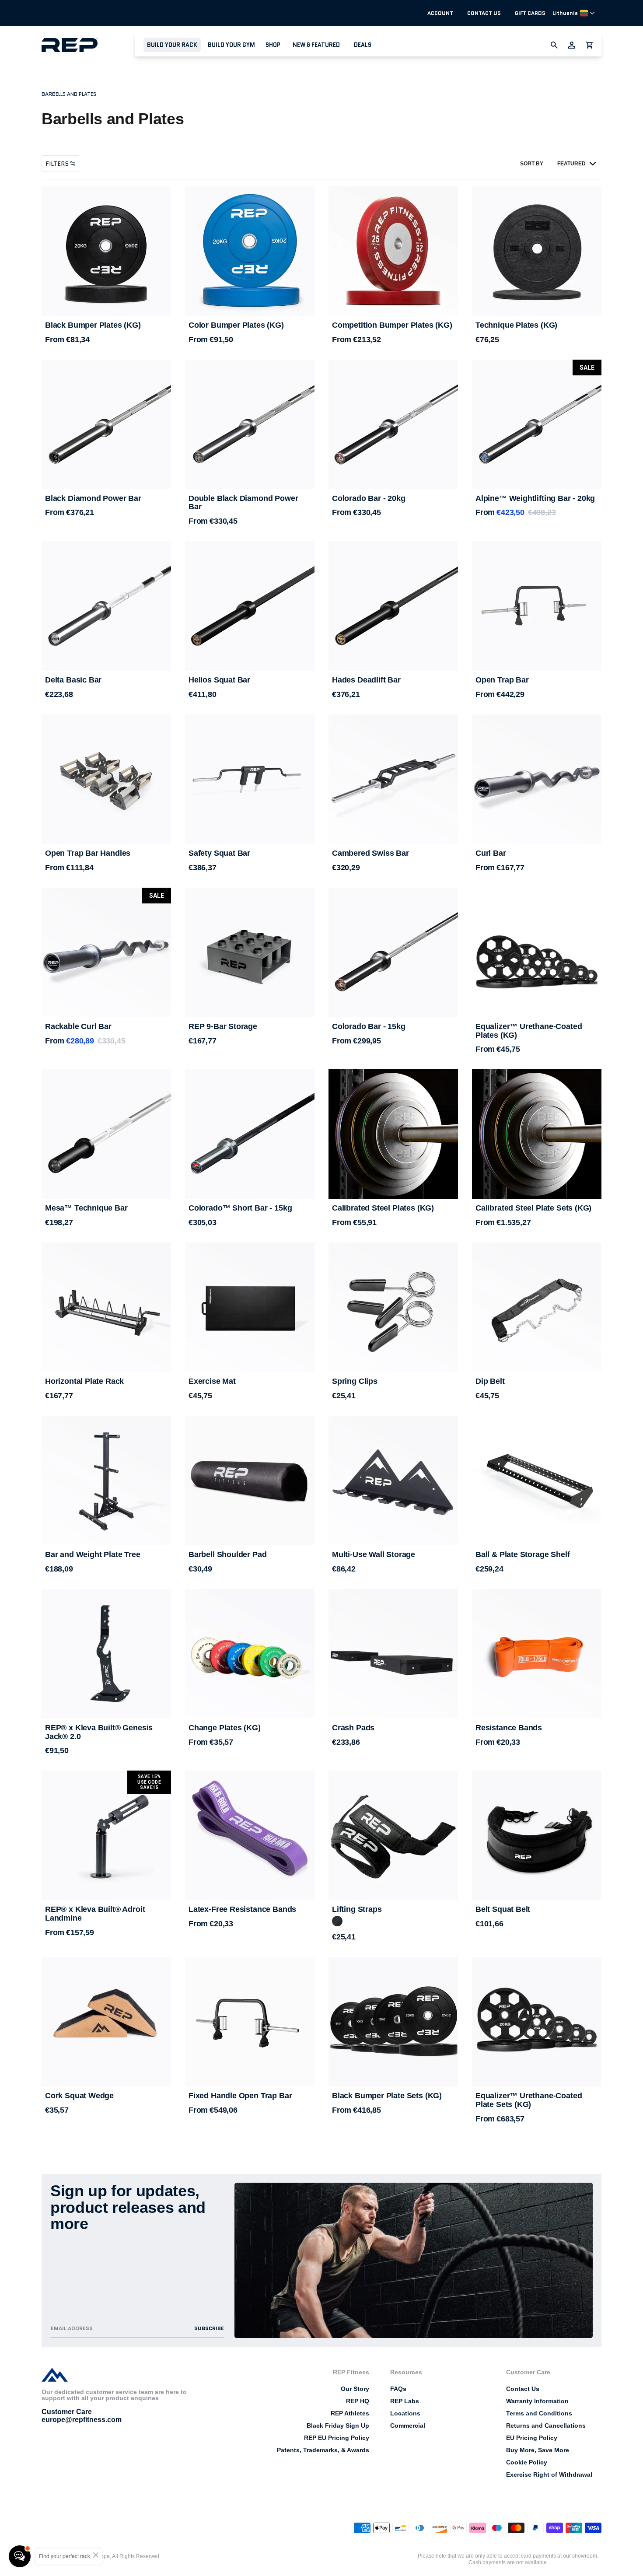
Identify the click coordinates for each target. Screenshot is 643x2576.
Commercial (408, 2425)
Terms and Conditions (539, 2413)
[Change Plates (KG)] (250, 1654)
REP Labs (405, 2401)
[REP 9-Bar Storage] (250, 952)
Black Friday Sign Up (338, 2425)
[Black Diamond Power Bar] (106, 424)
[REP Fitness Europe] (88, 45)
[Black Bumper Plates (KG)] (106, 251)
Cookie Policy (527, 2462)
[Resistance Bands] (537, 1654)
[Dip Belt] (537, 1307)
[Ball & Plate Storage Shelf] (537, 1480)
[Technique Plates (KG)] (537, 251)
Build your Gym (231, 45)
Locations (405, 2413)
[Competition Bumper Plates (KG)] (393, 251)
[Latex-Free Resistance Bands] (250, 1835)
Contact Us (484, 13)
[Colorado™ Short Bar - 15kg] (250, 1134)
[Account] (572, 45)
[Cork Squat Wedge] (106, 2022)
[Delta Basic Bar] (106, 606)
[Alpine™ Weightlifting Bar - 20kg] (537, 424)
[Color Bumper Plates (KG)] (250, 251)
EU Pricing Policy (532, 2438)
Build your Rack (172, 45)
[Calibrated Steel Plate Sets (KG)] (537, 1134)
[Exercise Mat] (250, 1307)
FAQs (398, 2389)
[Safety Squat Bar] (250, 779)
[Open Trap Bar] (537, 606)
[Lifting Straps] (393, 1835)
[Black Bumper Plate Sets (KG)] (393, 2022)
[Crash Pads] (393, 1654)
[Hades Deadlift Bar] (393, 606)
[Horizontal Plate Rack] (106, 1307)
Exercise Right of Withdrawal (549, 2474)
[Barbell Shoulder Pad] (250, 1480)
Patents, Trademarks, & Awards (323, 2450)
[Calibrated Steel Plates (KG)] (393, 1134)
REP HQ (358, 2401)
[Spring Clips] (393, 1307)
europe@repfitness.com (82, 2420)
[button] (172, 45)
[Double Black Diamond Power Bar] (250, 424)
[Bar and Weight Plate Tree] (106, 1480)
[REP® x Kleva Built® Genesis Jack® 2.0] (106, 1654)
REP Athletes (350, 2413)
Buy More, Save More (538, 2450)
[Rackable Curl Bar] (106, 957)
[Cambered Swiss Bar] (393, 779)
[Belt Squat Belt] (537, 1835)
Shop (273, 45)
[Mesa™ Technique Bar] (106, 1134)
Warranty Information (537, 2401)
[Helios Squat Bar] (250, 606)
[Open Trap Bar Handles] (106, 779)
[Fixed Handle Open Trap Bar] (250, 2022)
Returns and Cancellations (546, 2425)
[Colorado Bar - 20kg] (393, 424)
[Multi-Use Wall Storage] (393, 1480)
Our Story (355, 2389)
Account (440, 13)
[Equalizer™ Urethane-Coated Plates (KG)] (537, 952)
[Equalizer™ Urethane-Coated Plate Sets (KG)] (537, 2022)
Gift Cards (530, 13)
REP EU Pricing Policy (337, 2438)
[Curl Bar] (537, 783)
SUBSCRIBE (209, 2328)
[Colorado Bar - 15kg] (393, 952)
